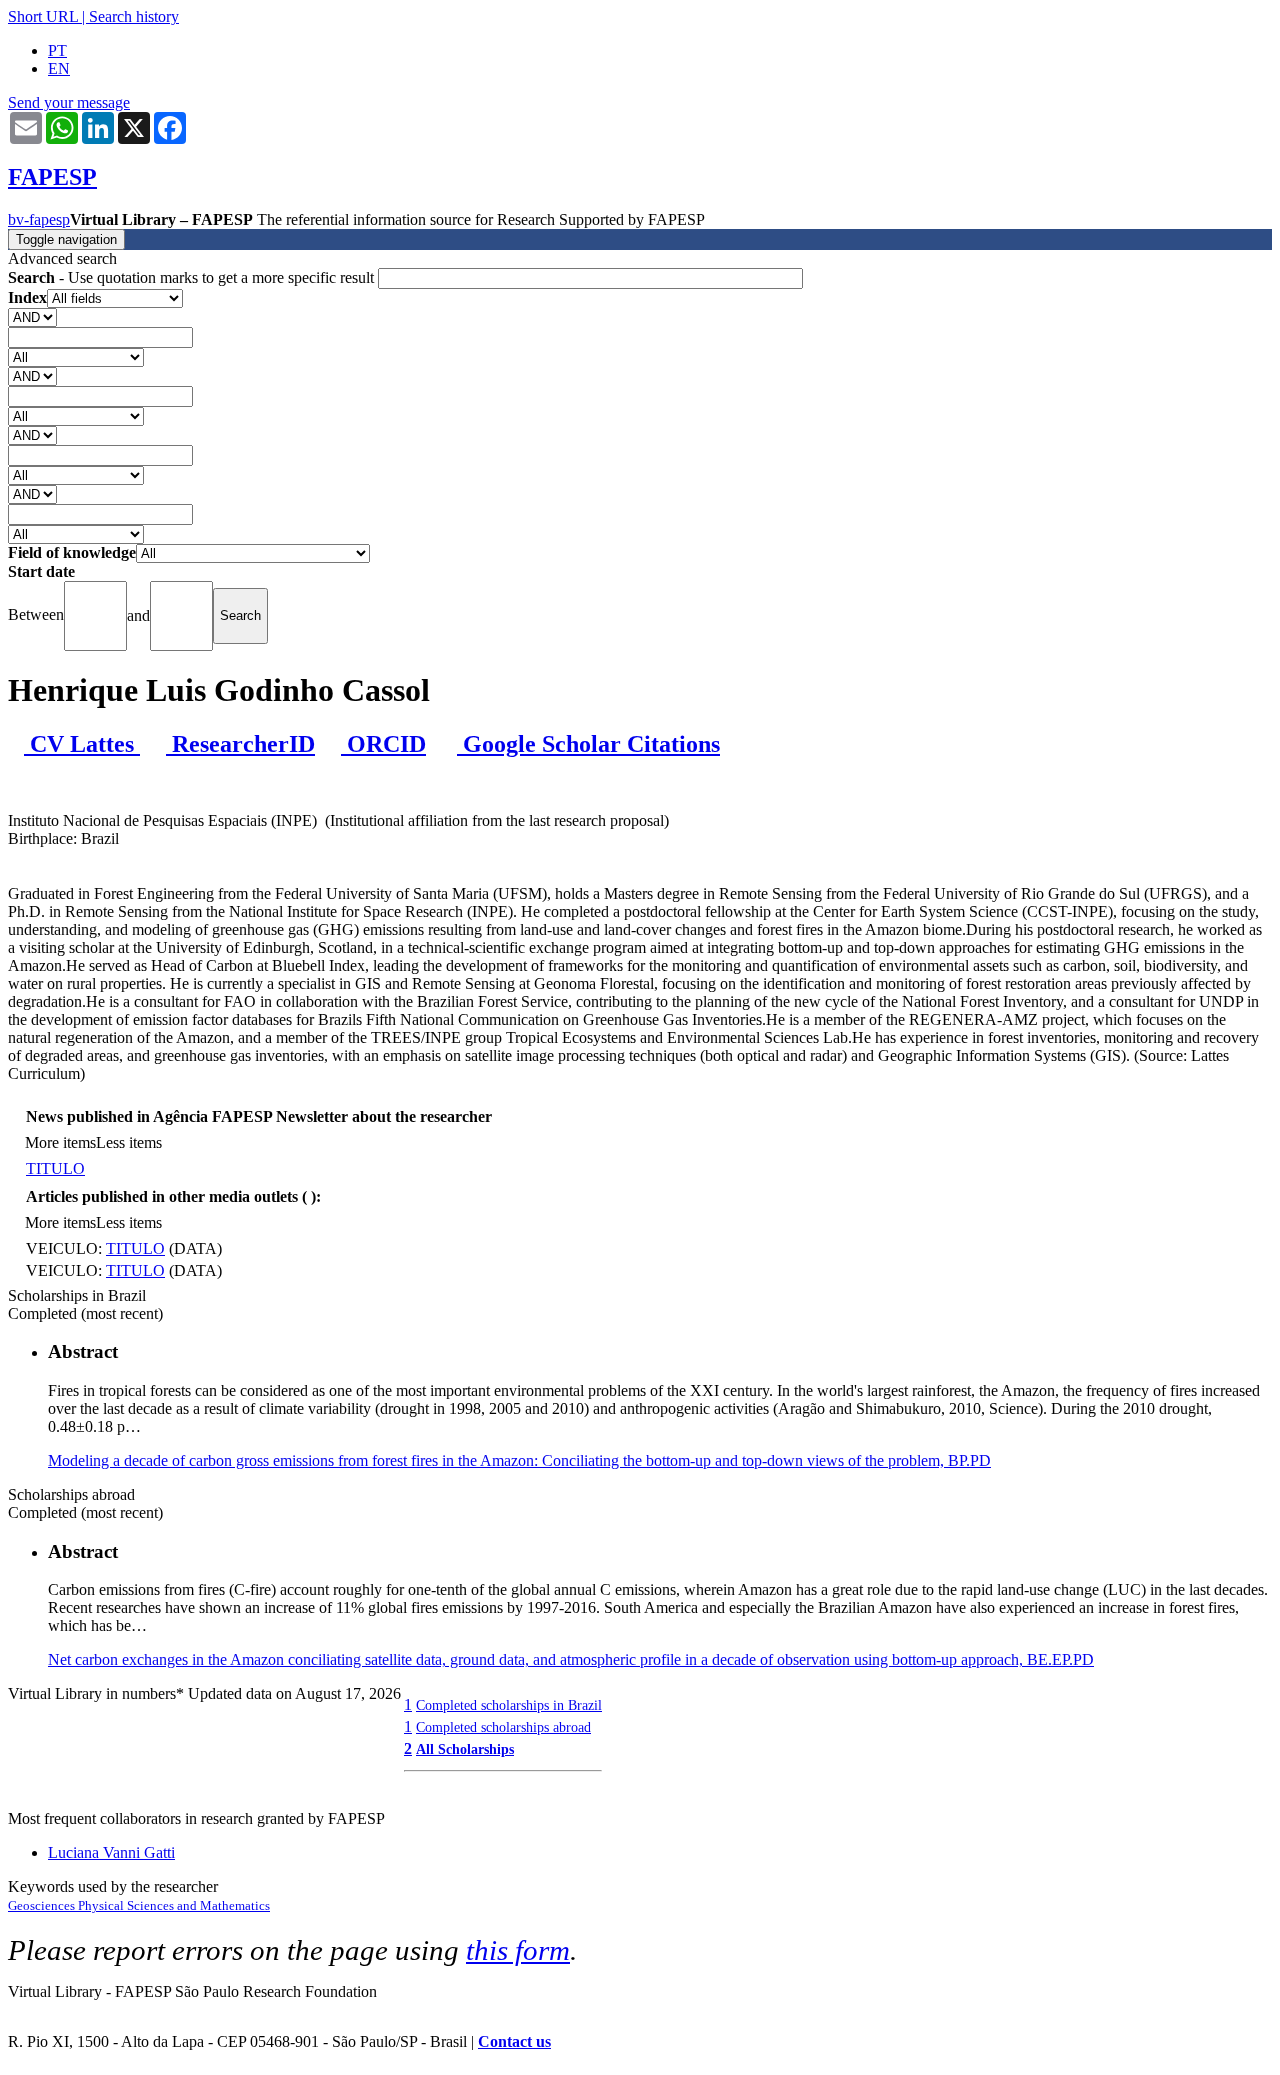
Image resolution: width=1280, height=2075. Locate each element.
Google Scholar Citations (588, 744)
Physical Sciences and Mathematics (174, 1905)
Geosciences (43, 1905)
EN (59, 68)
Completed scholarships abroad (503, 1727)
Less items (129, 1142)
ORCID (383, 744)
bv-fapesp (39, 219)
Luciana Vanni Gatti (111, 1852)
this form (518, 1950)
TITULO (55, 1168)
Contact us (514, 2041)
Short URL (43, 16)
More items (60, 1142)
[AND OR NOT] (32, 316)
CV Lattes (82, 744)
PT (57, 50)
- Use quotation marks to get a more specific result (193, 277)
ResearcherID (240, 744)
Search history (134, 16)
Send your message (69, 102)
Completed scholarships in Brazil (509, 1705)
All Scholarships (465, 1749)
